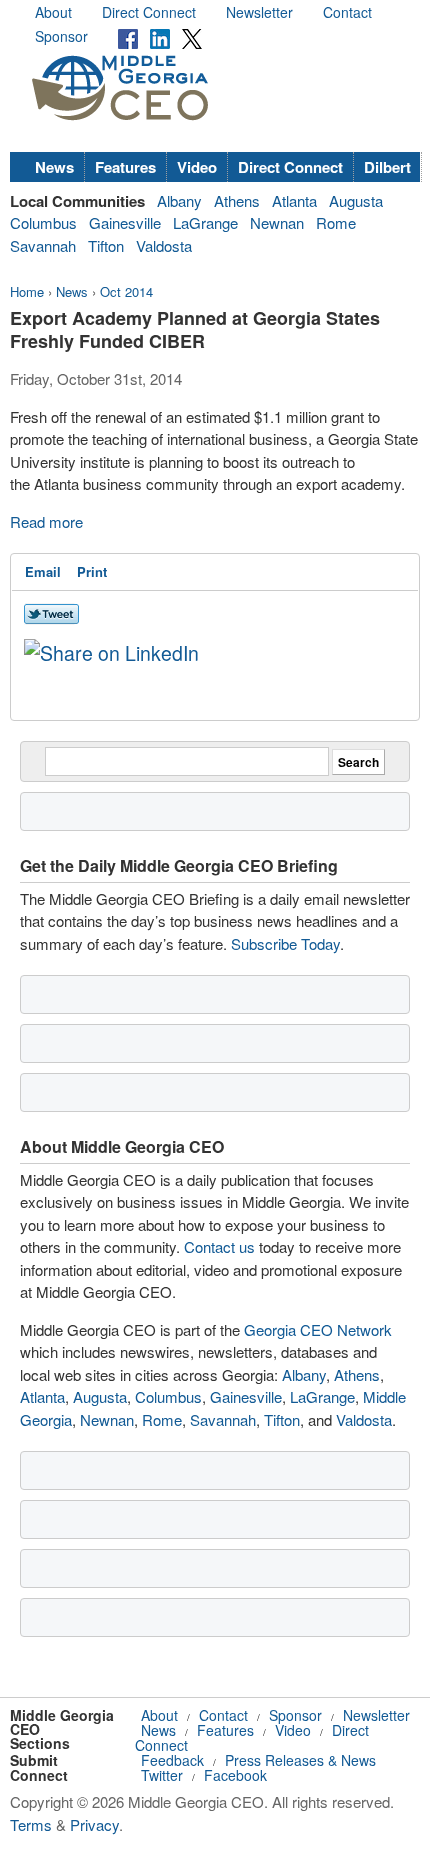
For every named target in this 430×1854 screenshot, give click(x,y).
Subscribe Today (285, 943)
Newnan (277, 222)
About (53, 12)
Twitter (162, 1775)
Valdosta (164, 245)
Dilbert (387, 167)
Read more (46, 521)
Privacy (94, 1824)
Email (43, 571)
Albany (179, 200)
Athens (237, 200)
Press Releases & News (300, 1760)
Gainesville (125, 222)
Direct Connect (149, 12)
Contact (347, 12)
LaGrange (205, 222)
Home (27, 291)
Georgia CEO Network (318, 1329)
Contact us (219, 1246)
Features (125, 167)
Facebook (235, 1775)
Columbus (43, 222)
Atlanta (294, 200)
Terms (31, 1824)
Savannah (43, 245)
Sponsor (61, 36)
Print (92, 571)
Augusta (356, 200)
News (54, 167)
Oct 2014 (126, 291)
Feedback (172, 1760)
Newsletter (259, 12)
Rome (336, 222)
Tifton (106, 245)
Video (197, 167)
